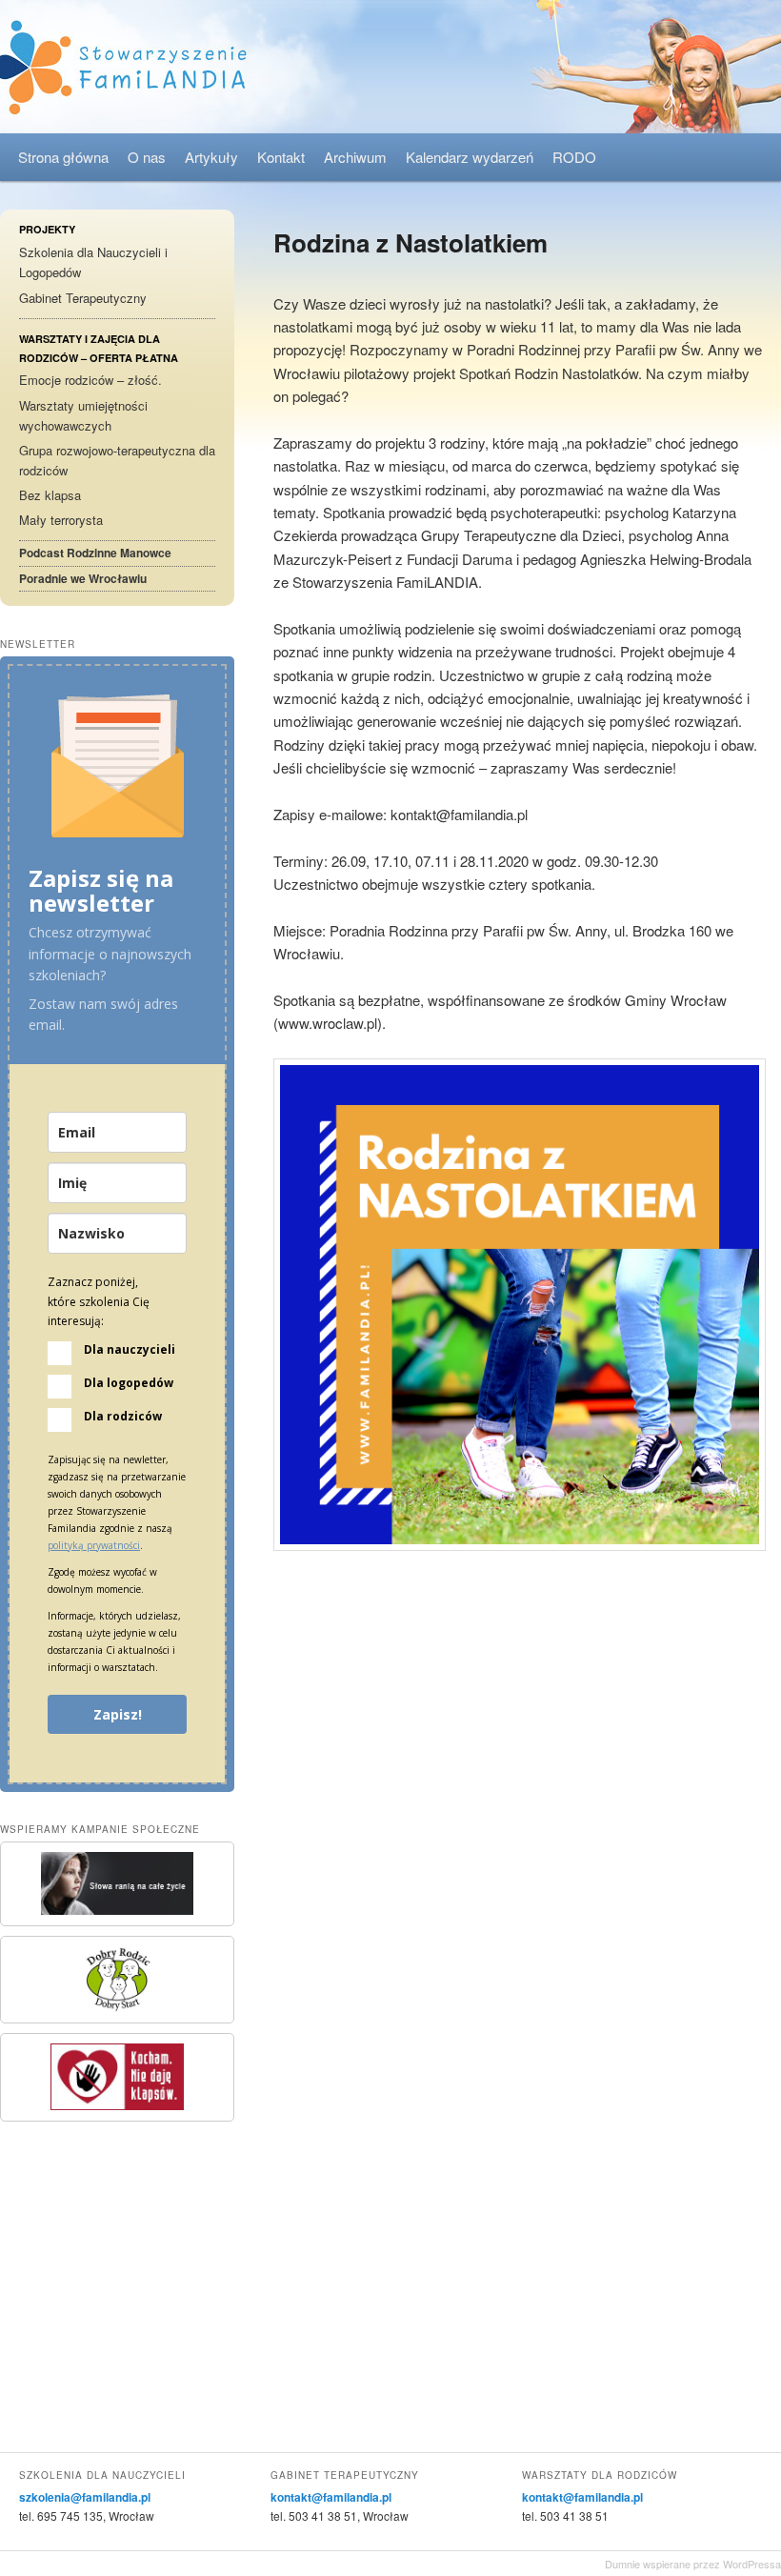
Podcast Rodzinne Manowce (95, 553)
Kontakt (281, 157)
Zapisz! (118, 1714)
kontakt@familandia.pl (331, 2497)
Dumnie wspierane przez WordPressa (693, 2564)
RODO (574, 157)
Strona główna (63, 157)
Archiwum (355, 157)
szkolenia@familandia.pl (85, 2497)
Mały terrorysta (61, 520)
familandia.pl (390, 67)
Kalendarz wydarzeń (470, 157)
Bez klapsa (50, 495)
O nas (147, 157)
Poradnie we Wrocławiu (83, 578)
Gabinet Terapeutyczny (83, 298)
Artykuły (211, 157)
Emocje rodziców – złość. (90, 380)
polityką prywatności (94, 1545)
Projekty (47, 229)
